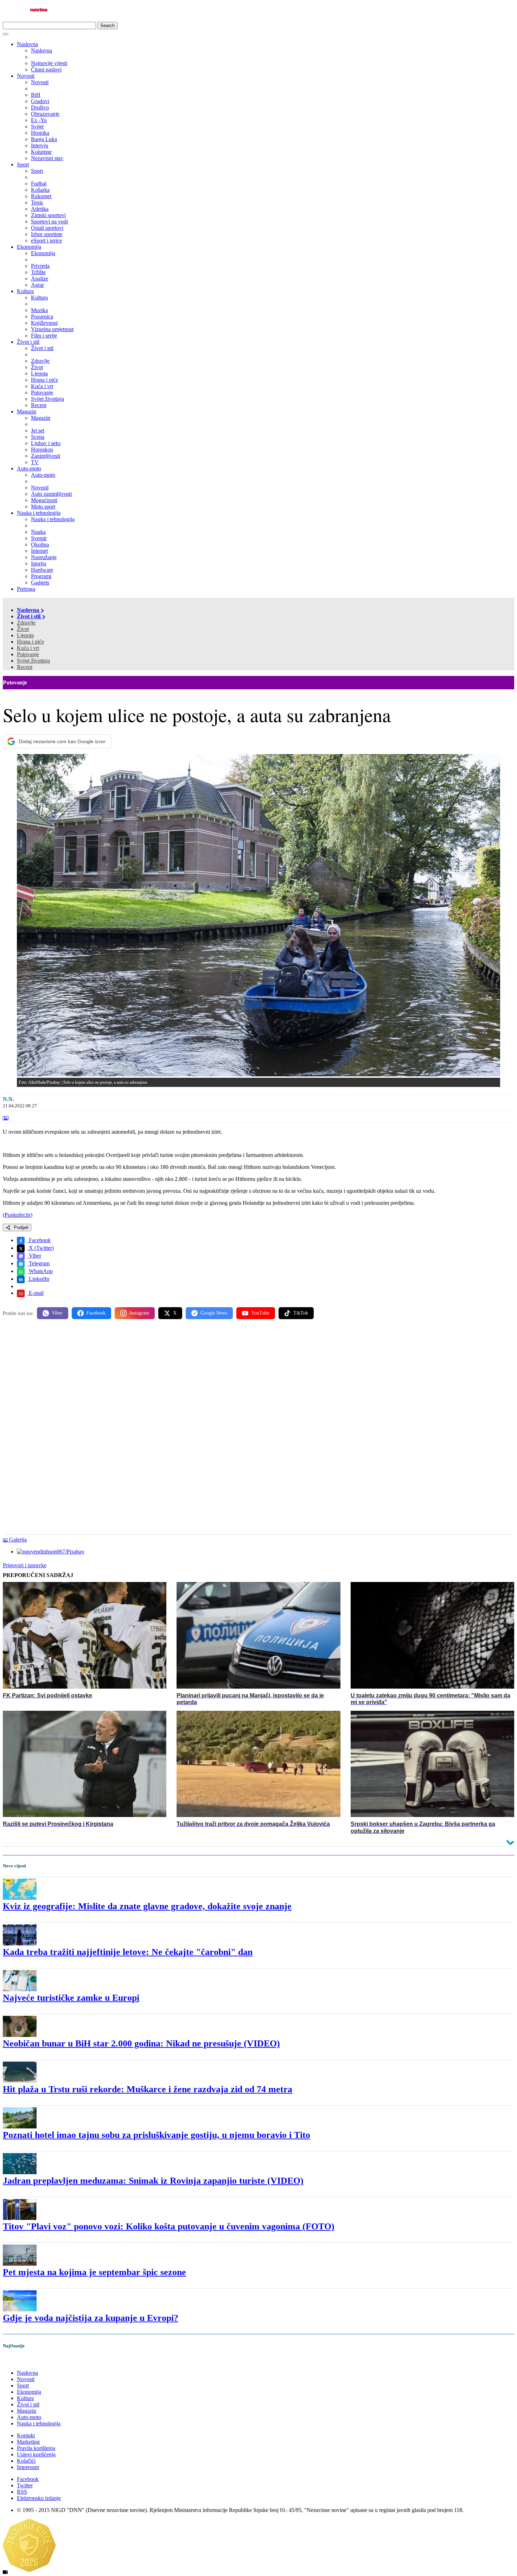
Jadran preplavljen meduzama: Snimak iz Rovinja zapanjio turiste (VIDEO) (153, 2181)
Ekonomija (29, 247)
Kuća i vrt (28, 648)
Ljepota (25, 635)
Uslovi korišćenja (36, 2454)
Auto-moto (29, 469)
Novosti (26, 76)
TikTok (301, 1313)
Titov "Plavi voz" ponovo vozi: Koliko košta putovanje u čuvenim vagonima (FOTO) (169, 2226)
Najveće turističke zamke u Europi (71, 1998)
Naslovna (27, 44)
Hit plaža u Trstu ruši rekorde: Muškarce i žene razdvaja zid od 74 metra (148, 2089)
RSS (22, 2492)
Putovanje (28, 654)
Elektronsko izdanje (39, 2498)
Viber (34, 1256)
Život (23, 629)
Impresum (28, 2467)
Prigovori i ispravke (25, 1565)
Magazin (27, 412)
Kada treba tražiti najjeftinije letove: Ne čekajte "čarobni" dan (128, 1952)
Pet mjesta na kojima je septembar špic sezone (94, 2272)
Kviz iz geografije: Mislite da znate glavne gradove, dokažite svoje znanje (147, 1906)
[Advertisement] (214, 1380)
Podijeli (20, 1227)
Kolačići (26, 2461)
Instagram (139, 1313)
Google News (214, 1313)
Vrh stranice (23, 2361)
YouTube (260, 1313)
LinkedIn (38, 1279)
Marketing (28, 2442)
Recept (25, 667)
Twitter (25, 2485)
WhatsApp (40, 1271)
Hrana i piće (30, 642)
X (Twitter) (41, 1248)
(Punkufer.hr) (18, 1215)
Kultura (25, 291)
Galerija (18, 1540)
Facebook (39, 1240)
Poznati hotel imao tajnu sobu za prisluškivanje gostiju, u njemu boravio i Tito (157, 2135)
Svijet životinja (33, 661)
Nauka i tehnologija (39, 513)
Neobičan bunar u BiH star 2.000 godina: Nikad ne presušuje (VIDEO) (141, 2043)
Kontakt (26, 2435)
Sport (23, 164)
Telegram (39, 1263)
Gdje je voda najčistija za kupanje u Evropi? (91, 2318)
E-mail (36, 1293)
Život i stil (28, 342)
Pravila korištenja (36, 2448)
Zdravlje (26, 623)
